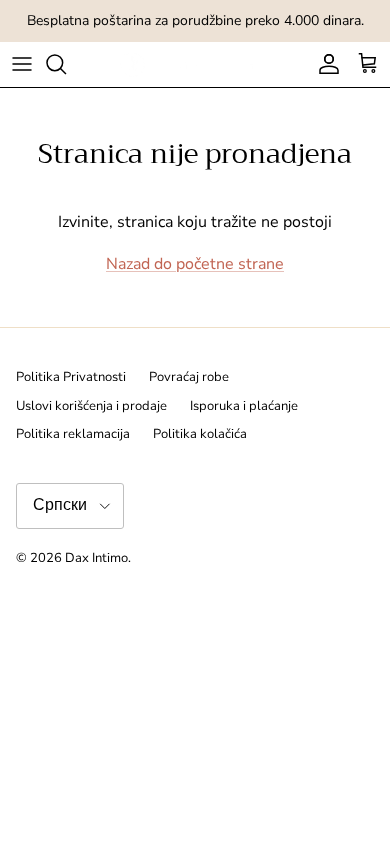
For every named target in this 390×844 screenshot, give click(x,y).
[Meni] (22, 64)
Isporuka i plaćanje (244, 406)
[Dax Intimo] (195, 64)
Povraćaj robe (189, 377)
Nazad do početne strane (195, 264)
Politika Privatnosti (71, 377)
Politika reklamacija (73, 434)
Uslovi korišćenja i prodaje (91, 406)
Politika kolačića (200, 434)
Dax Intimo (96, 558)
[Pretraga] (66, 64)
